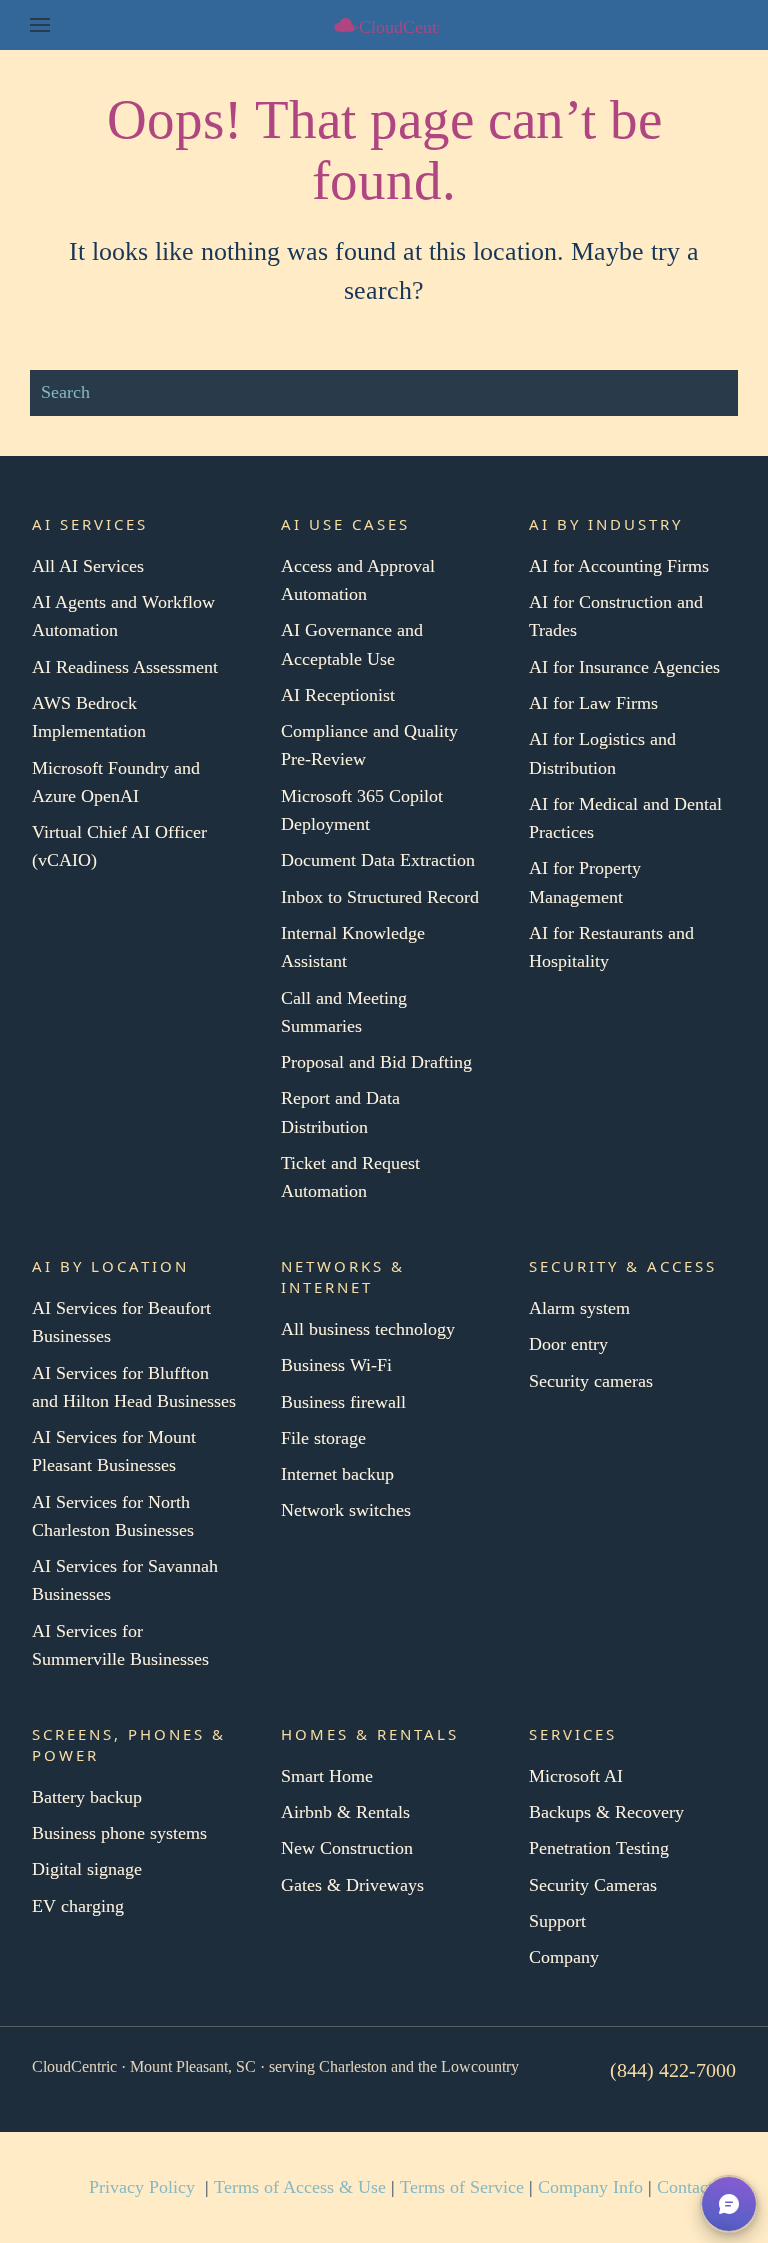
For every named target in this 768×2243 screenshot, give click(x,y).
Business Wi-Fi (336, 1365)
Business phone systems (119, 1833)
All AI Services (88, 566)
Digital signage (87, 1869)
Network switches (346, 1510)
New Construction (347, 1848)
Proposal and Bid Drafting (376, 1062)
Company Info (590, 2187)
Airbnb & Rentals (345, 1812)
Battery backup (87, 1797)
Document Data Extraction (378, 860)
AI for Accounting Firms (619, 566)
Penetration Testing (599, 1848)
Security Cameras (593, 1885)
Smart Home (327, 1776)
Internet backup (337, 1474)
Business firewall (343, 1402)
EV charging (78, 1906)
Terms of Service (462, 2187)
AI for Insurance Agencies (624, 667)
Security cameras (591, 1381)
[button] (40, 25)
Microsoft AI (576, 1776)
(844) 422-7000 (673, 2070)
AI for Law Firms (593, 703)
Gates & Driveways (352, 1885)
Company (564, 1957)
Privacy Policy (142, 2187)
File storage (323, 1438)
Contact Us (697, 2187)
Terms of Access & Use (300, 2187)
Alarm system (579, 1308)
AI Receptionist (338, 695)
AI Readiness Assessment (125, 667)
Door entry (568, 1344)
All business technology (368, 1329)
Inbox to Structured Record (380, 897)
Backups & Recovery (606, 1812)
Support (557, 1921)
